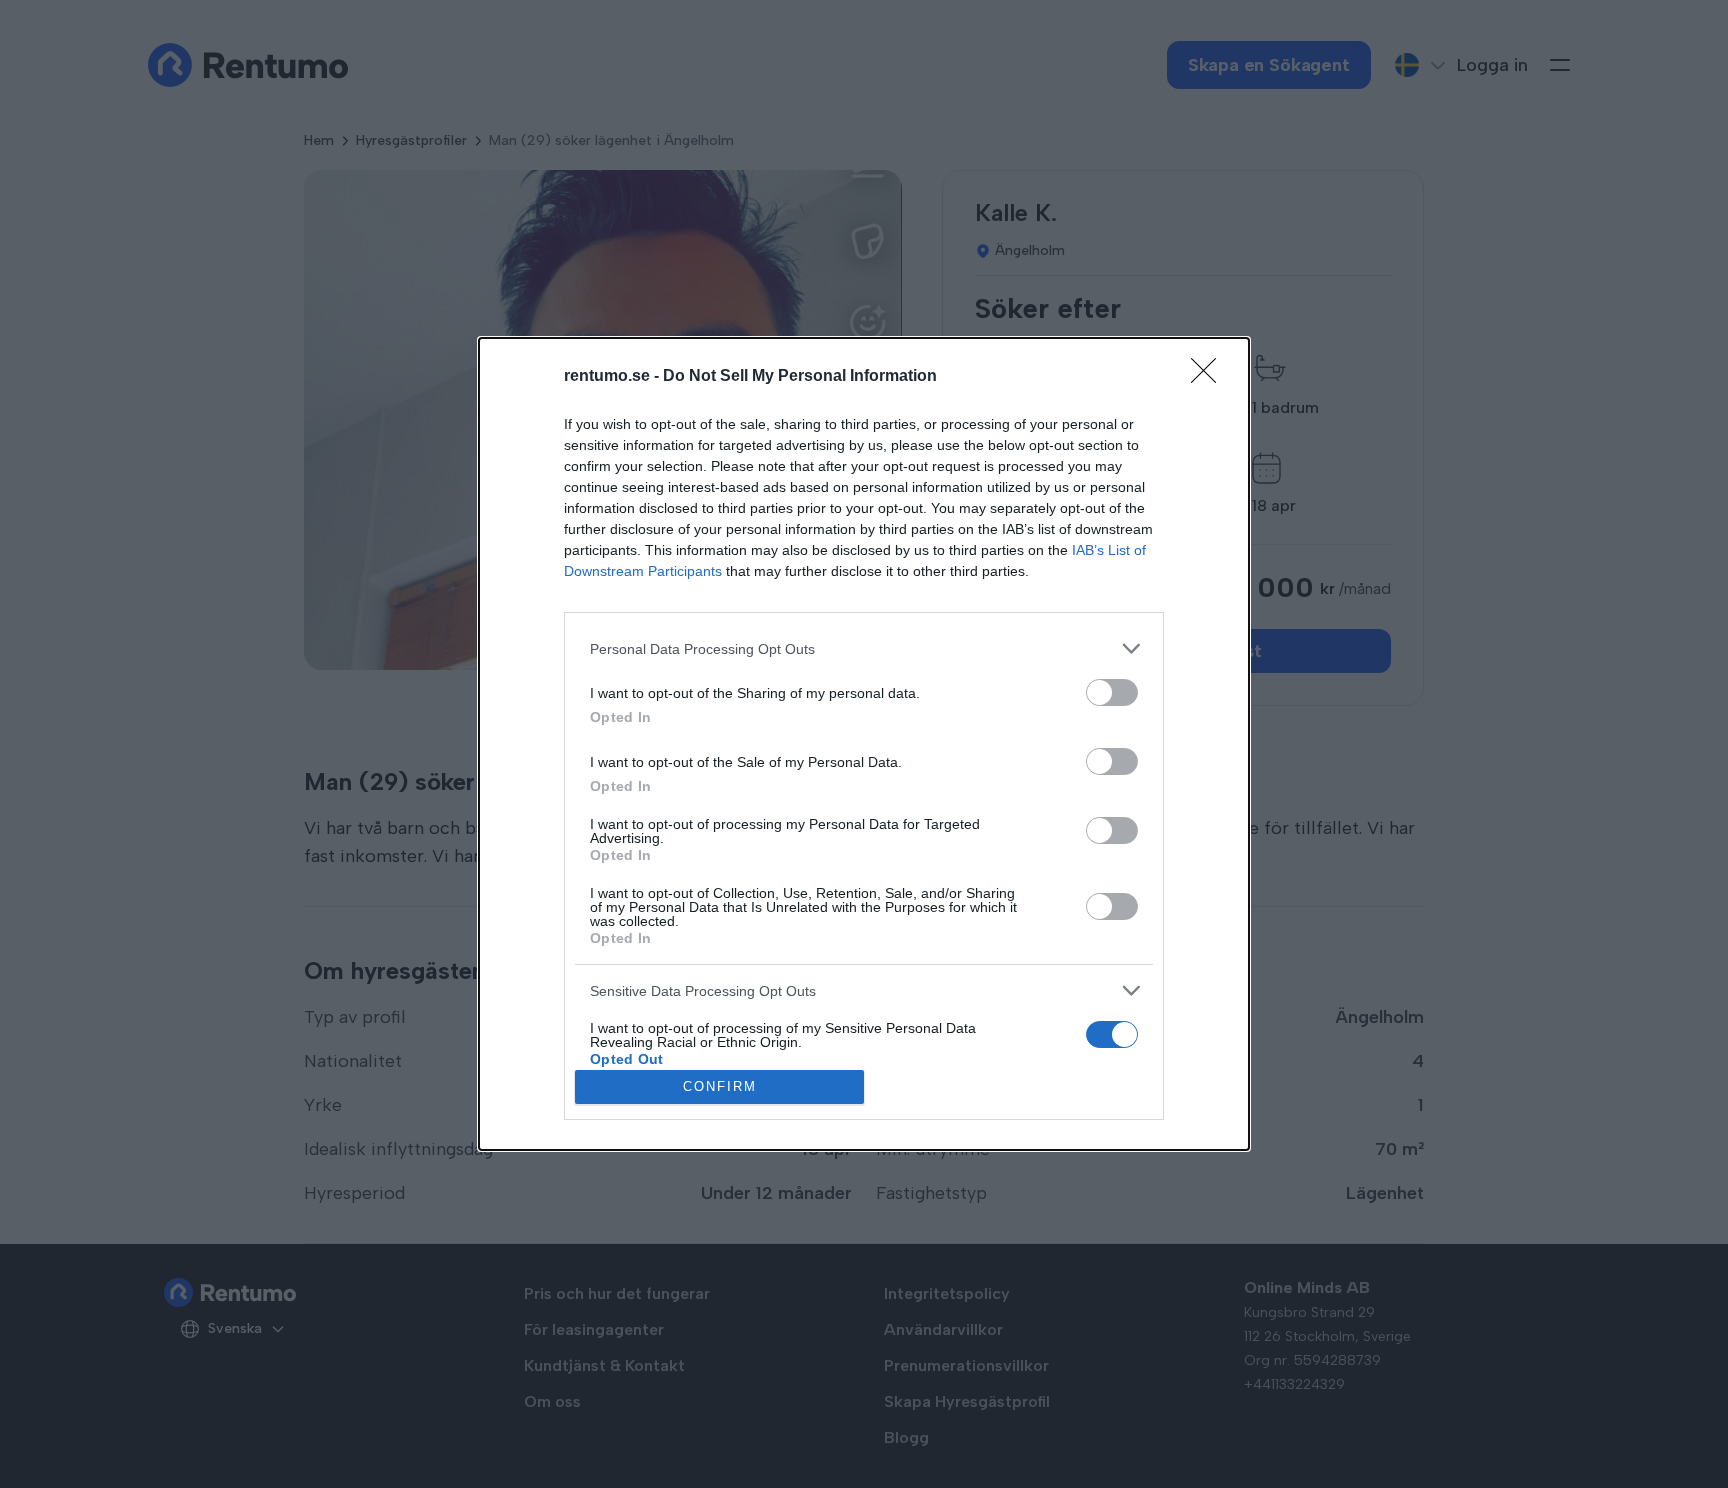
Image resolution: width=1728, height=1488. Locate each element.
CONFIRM (720, 1086)
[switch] (1112, 692)
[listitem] (864, 648)
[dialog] (864, 743)
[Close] (1210, 377)
